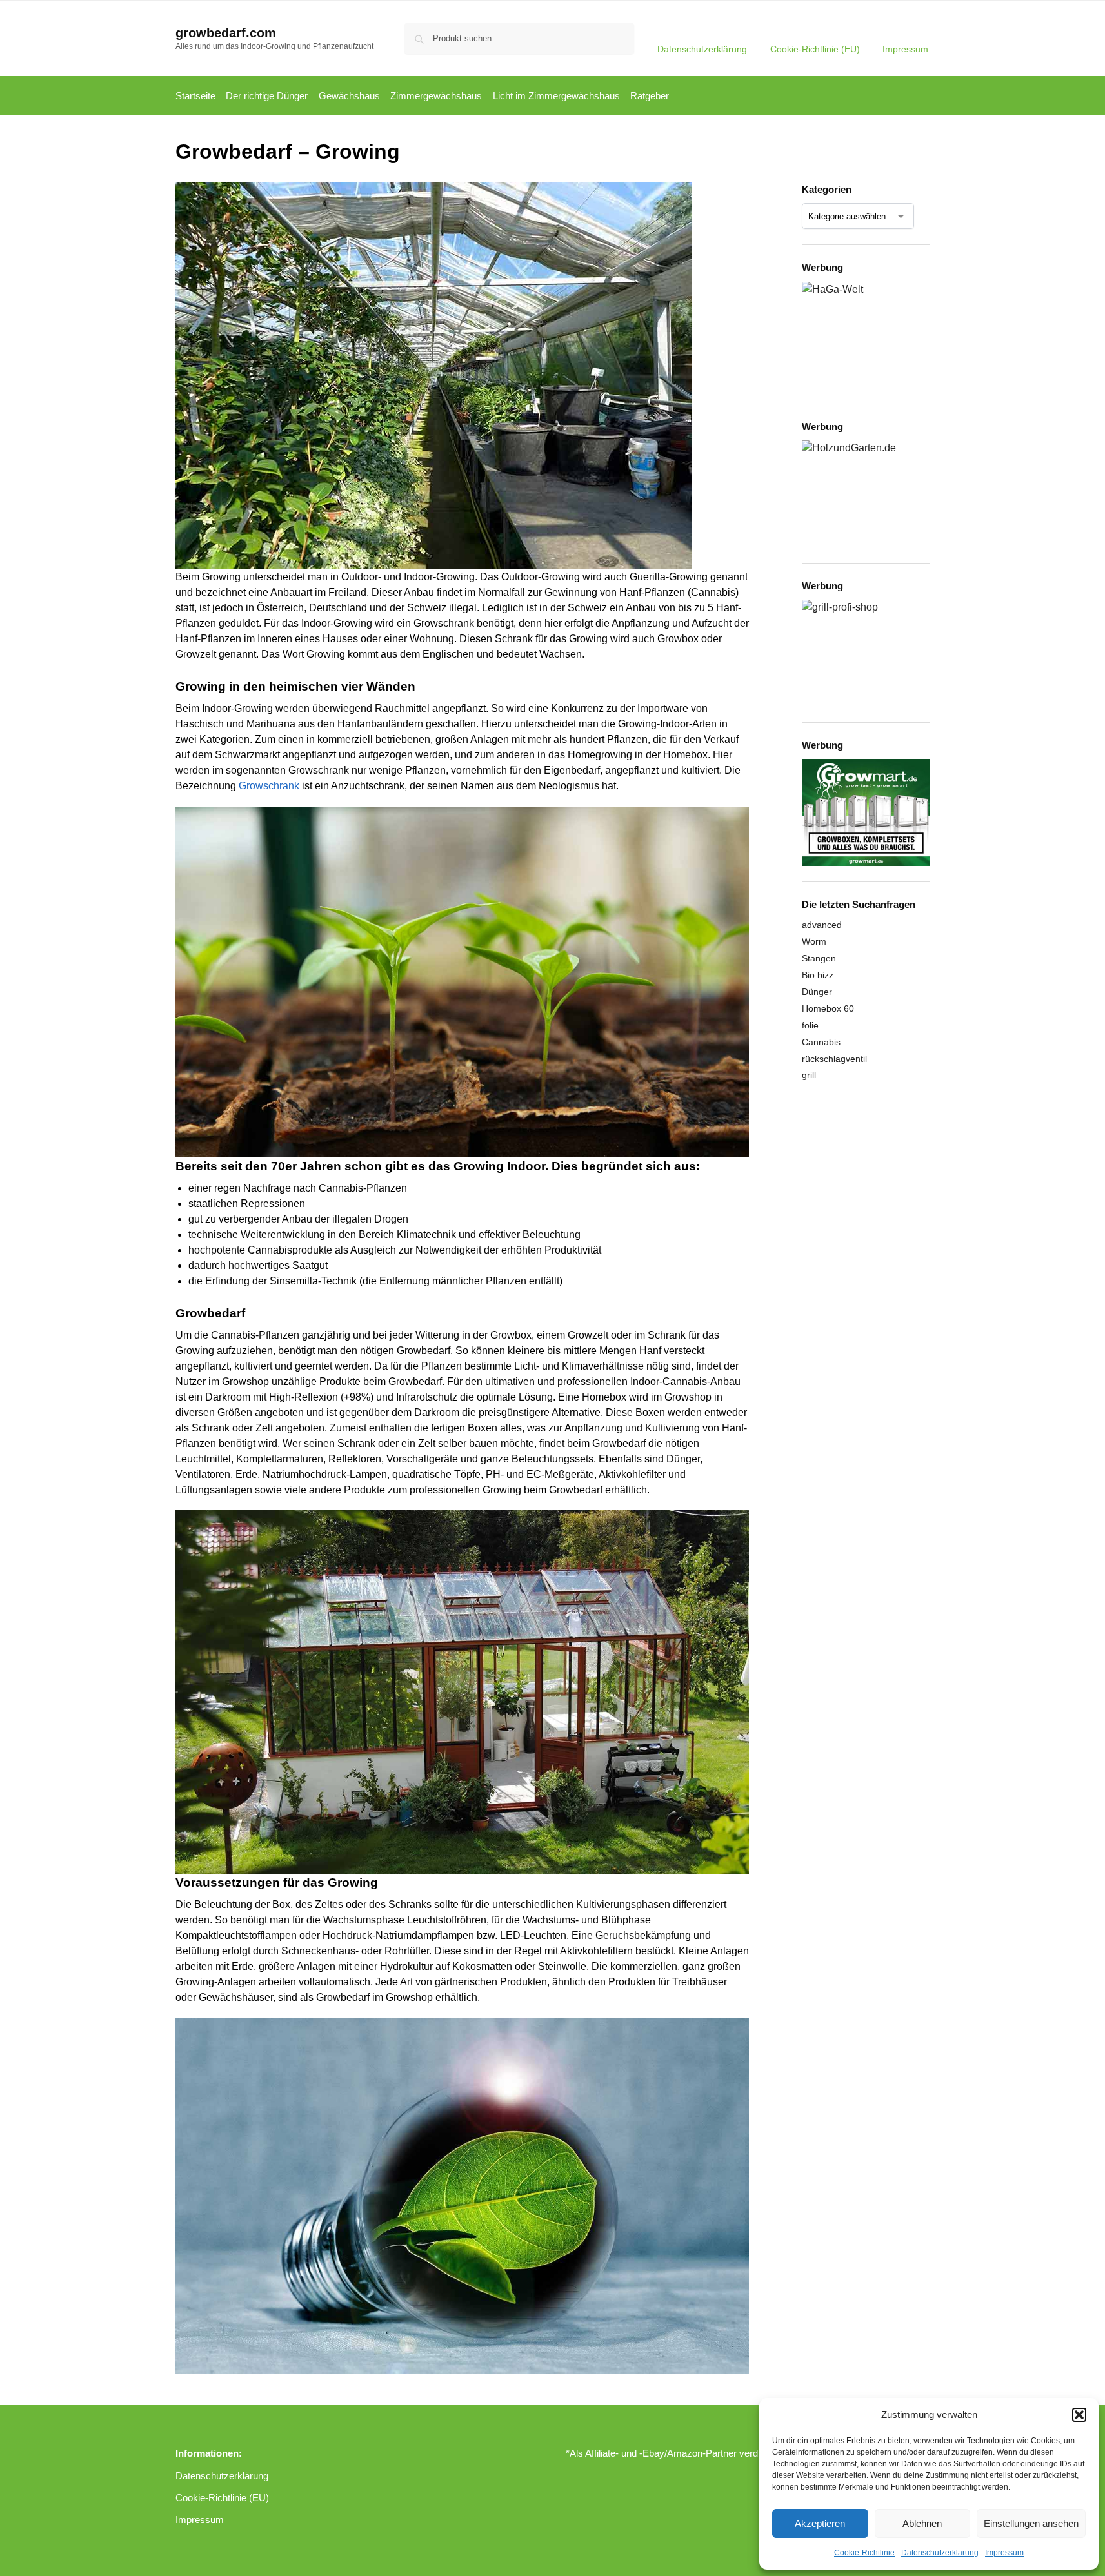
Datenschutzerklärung (940, 2553)
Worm (814, 941)
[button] (1079, 2415)
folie (810, 1025)
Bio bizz (818, 975)
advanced (822, 925)
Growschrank (269, 786)
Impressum (1004, 2553)
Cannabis (821, 1042)
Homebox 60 (828, 1008)
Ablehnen (922, 2523)
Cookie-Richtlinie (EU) (815, 49)
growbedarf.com (226, 33)
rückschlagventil (834, 1059)
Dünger (817, 992)
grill (809, 1075)
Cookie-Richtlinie (864, 2553)
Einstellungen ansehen (1031, 2523)
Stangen (819, 958)
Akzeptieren (820, 2523)
